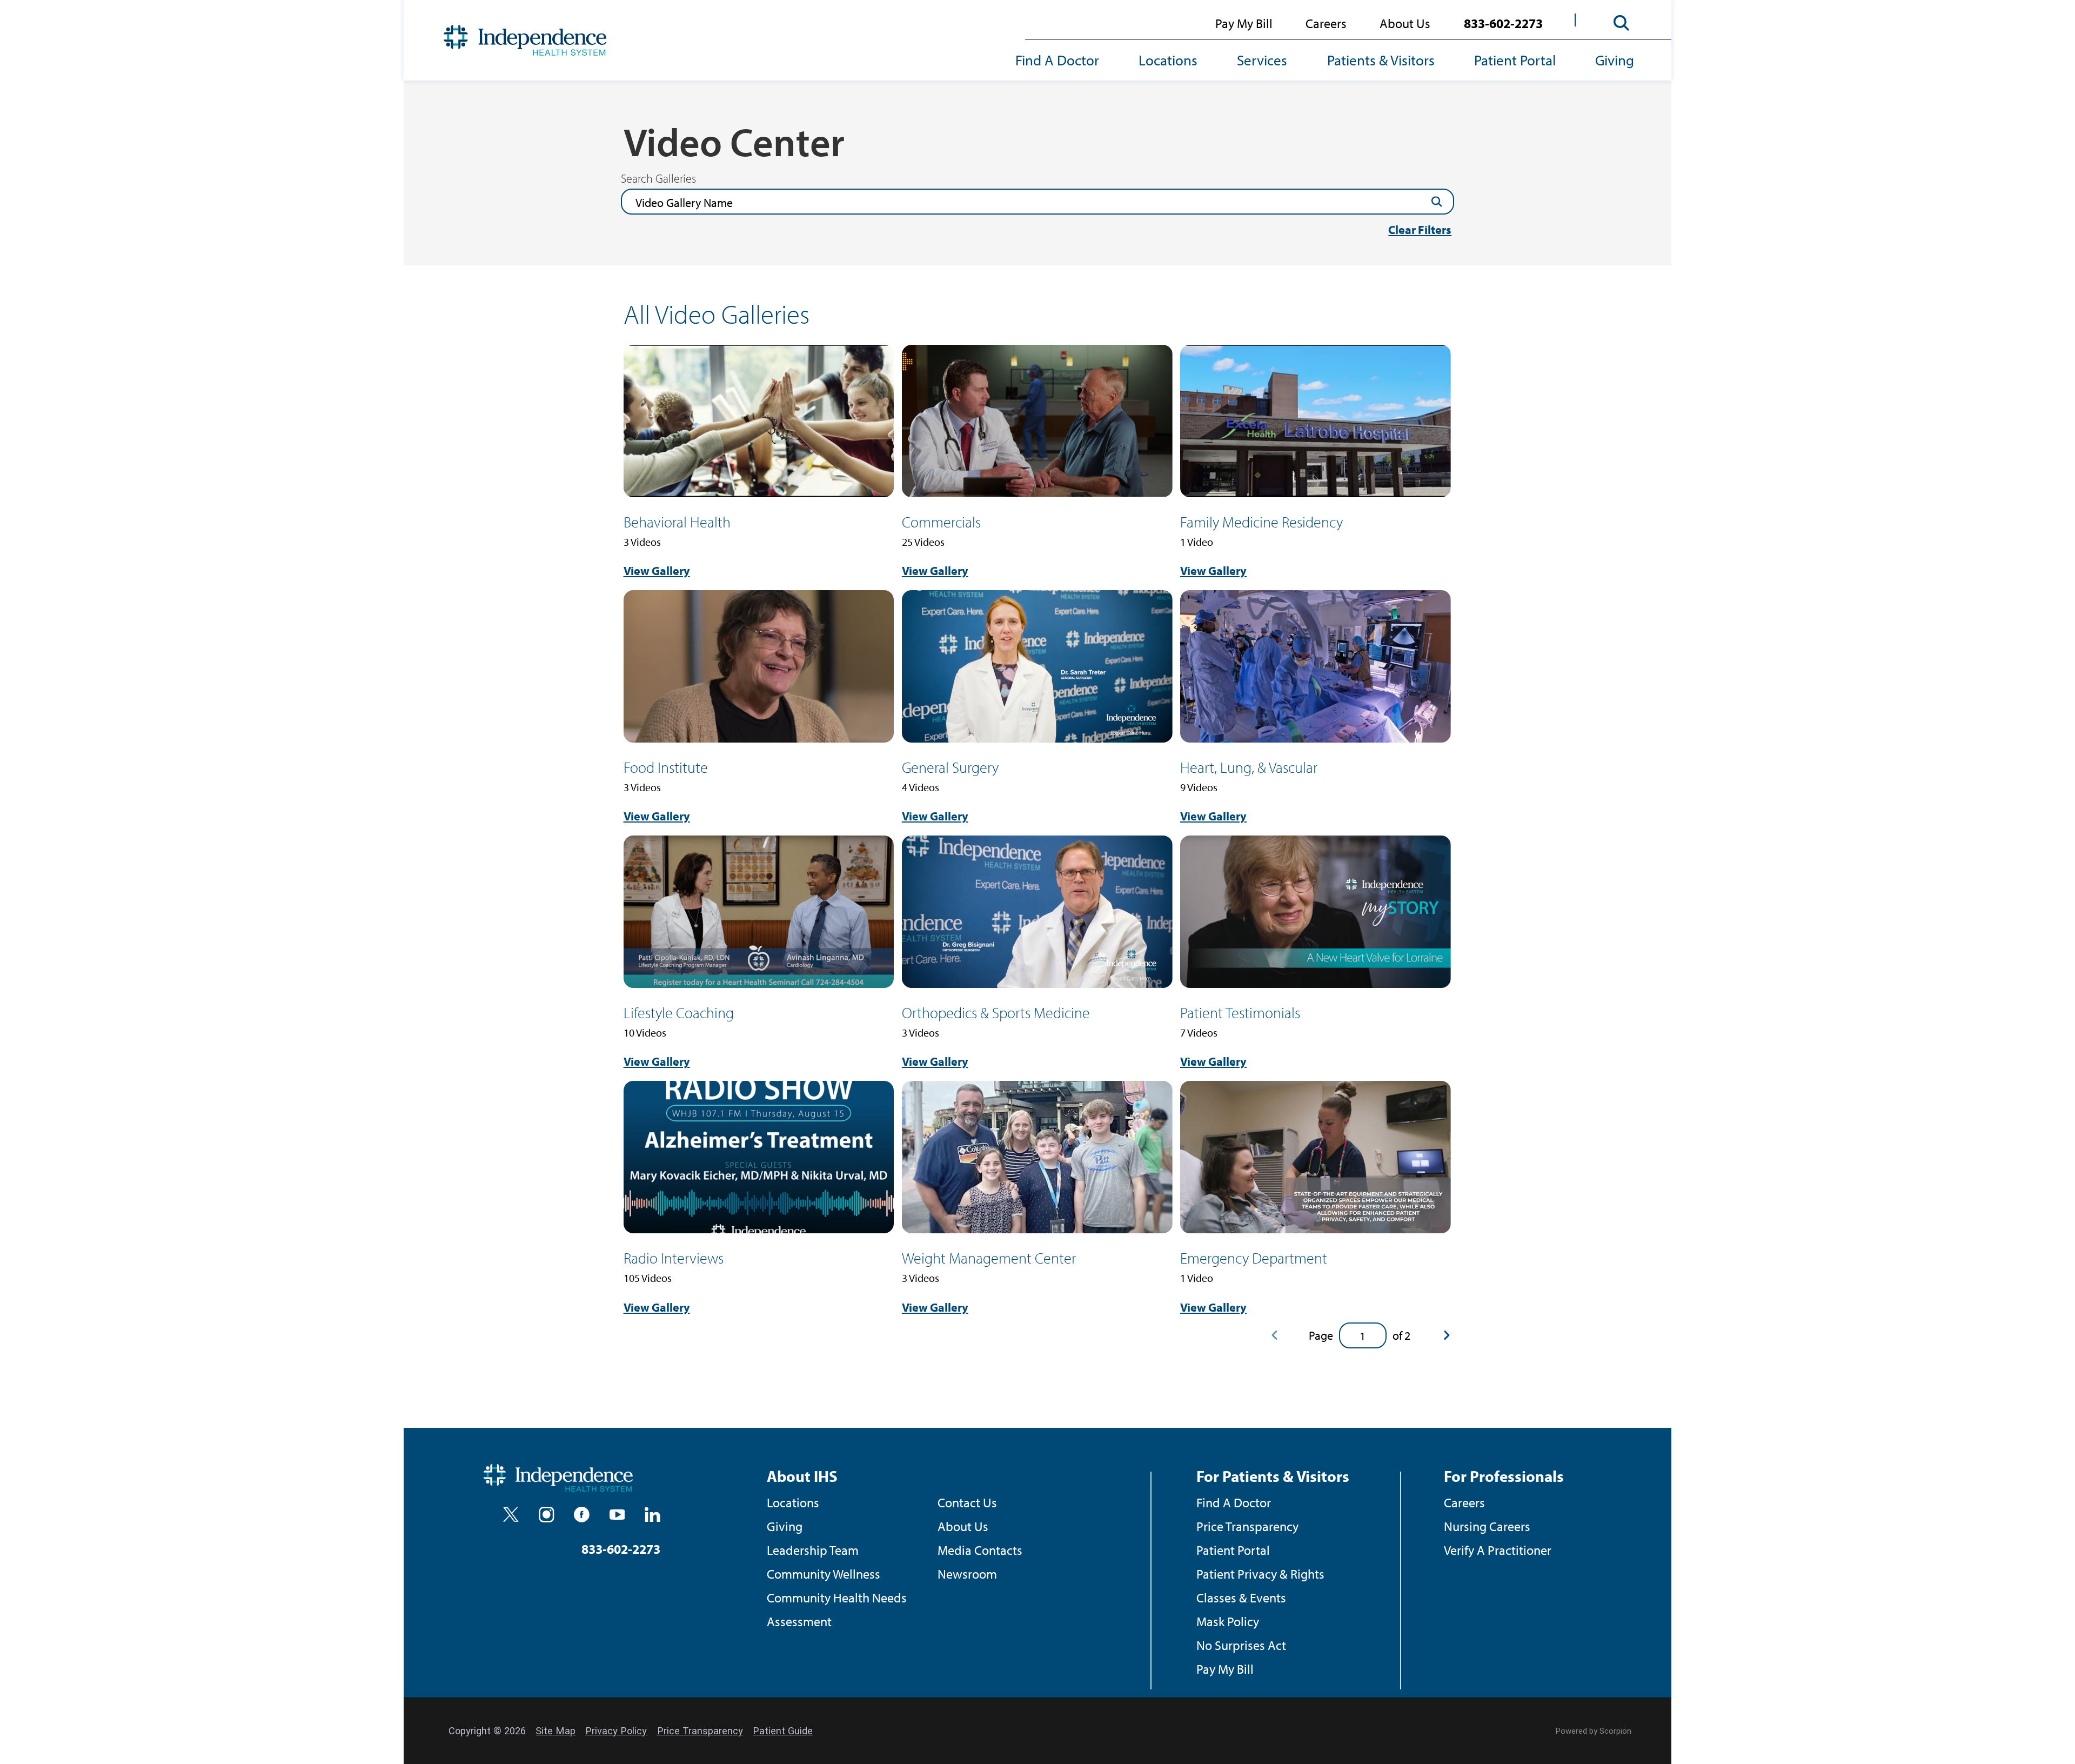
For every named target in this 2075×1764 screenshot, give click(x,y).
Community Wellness (824, 1573)
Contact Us (967, 1502)
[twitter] (511, 1515)
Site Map (555, 1731)
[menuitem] (1067, 61)
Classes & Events (1241, 1597)
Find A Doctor (1057, 60)
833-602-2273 (1503, 23)
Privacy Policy (616, 1731)
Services (1262, 60)
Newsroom (967, 1573)
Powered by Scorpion (1594, 1731)
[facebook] (582, 1515)
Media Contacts (980, 1550)
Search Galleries (658, 178)
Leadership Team (813, 1550)
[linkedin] (652, 1515)
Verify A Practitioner (1498, 1550)
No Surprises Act (1241, 1645)
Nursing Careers (1487, 1526)
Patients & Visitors (1381, 60)
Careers (1326, 23)
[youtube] (617, 1515)
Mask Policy (1228, 1621)
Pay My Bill (1244, 23)
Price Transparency (1247, 1526)
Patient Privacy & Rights (1260, 1573)
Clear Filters (1420, 230)
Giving (1615, 60)
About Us (1405, 23)
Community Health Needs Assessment (837, 1609)
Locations (1168, 60)
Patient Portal (1515, 60)
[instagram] (547, 1515)
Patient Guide (783, 1731)
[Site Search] (1622, 23)
